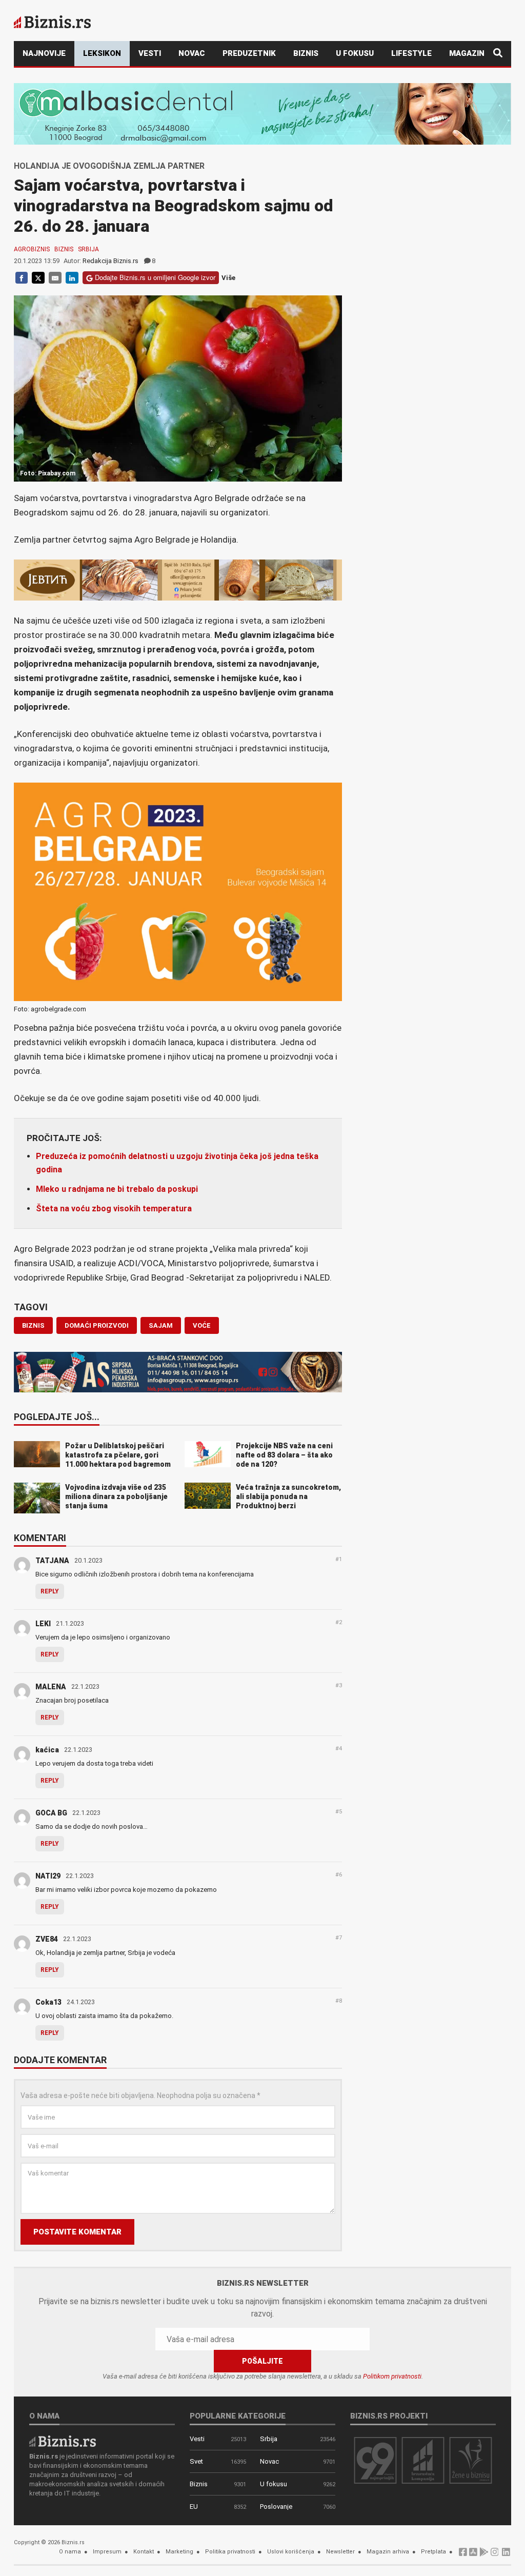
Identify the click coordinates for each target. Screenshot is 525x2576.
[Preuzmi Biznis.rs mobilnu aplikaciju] (473, 2555)
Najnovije (44, 53)
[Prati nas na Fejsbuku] (463, 2555)
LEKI (43, 1624)
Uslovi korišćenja (291, 2552)
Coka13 (48, 2002)
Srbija (88, 249)
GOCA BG (51, 1813)
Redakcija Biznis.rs (110, 261)
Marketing (179, 2552)
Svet (196, 2461)
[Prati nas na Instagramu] (495, 2555)
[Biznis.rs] (63, 2441)
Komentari (40, 1539)
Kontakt (144, 2552)
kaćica (47, 1750)
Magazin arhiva (388, 2552)
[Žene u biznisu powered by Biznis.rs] (471, 2460)
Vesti (150, 53)
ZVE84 (47, 1939)
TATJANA (52, 1561)
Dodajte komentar (60, 2061)
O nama (70, 2552)
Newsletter (340, 2552)
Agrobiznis (32, 249)
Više (228, 278)
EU (194, 2507)
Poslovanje (276, 2507)
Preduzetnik (249, 53)
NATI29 (48, 1876)
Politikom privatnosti (392, 2376)
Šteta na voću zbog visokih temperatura (114, 1209)
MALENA (51, 1687)
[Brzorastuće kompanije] (423, 2460)
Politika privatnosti (230, 2552)
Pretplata (433, 2552)
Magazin (467, 53)
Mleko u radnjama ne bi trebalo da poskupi (117, 1189)
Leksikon (102, 53)
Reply (50, 1591)
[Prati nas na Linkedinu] (506, 2555)
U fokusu (355, 53)
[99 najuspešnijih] (375, 2460)
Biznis (306, 53)
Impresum (107, 2552)
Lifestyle (411, 53)
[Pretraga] (498, 54)
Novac (192, 53)
